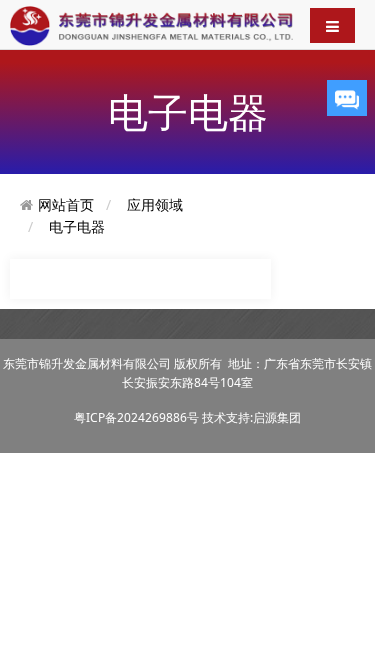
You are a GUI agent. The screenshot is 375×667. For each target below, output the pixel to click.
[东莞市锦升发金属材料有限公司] (151, 24)
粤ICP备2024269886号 (136, 417)
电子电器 (77, 226)
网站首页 (66, 204)
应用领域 (155, 204)
